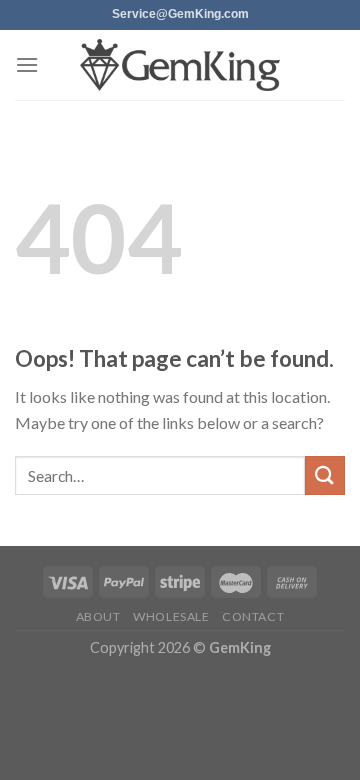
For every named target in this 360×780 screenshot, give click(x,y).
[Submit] (325, 475)
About (98, 616)
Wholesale (171, 616)
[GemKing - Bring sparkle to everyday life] (180, 65)
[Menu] (27, 64)
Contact (253, 616)
